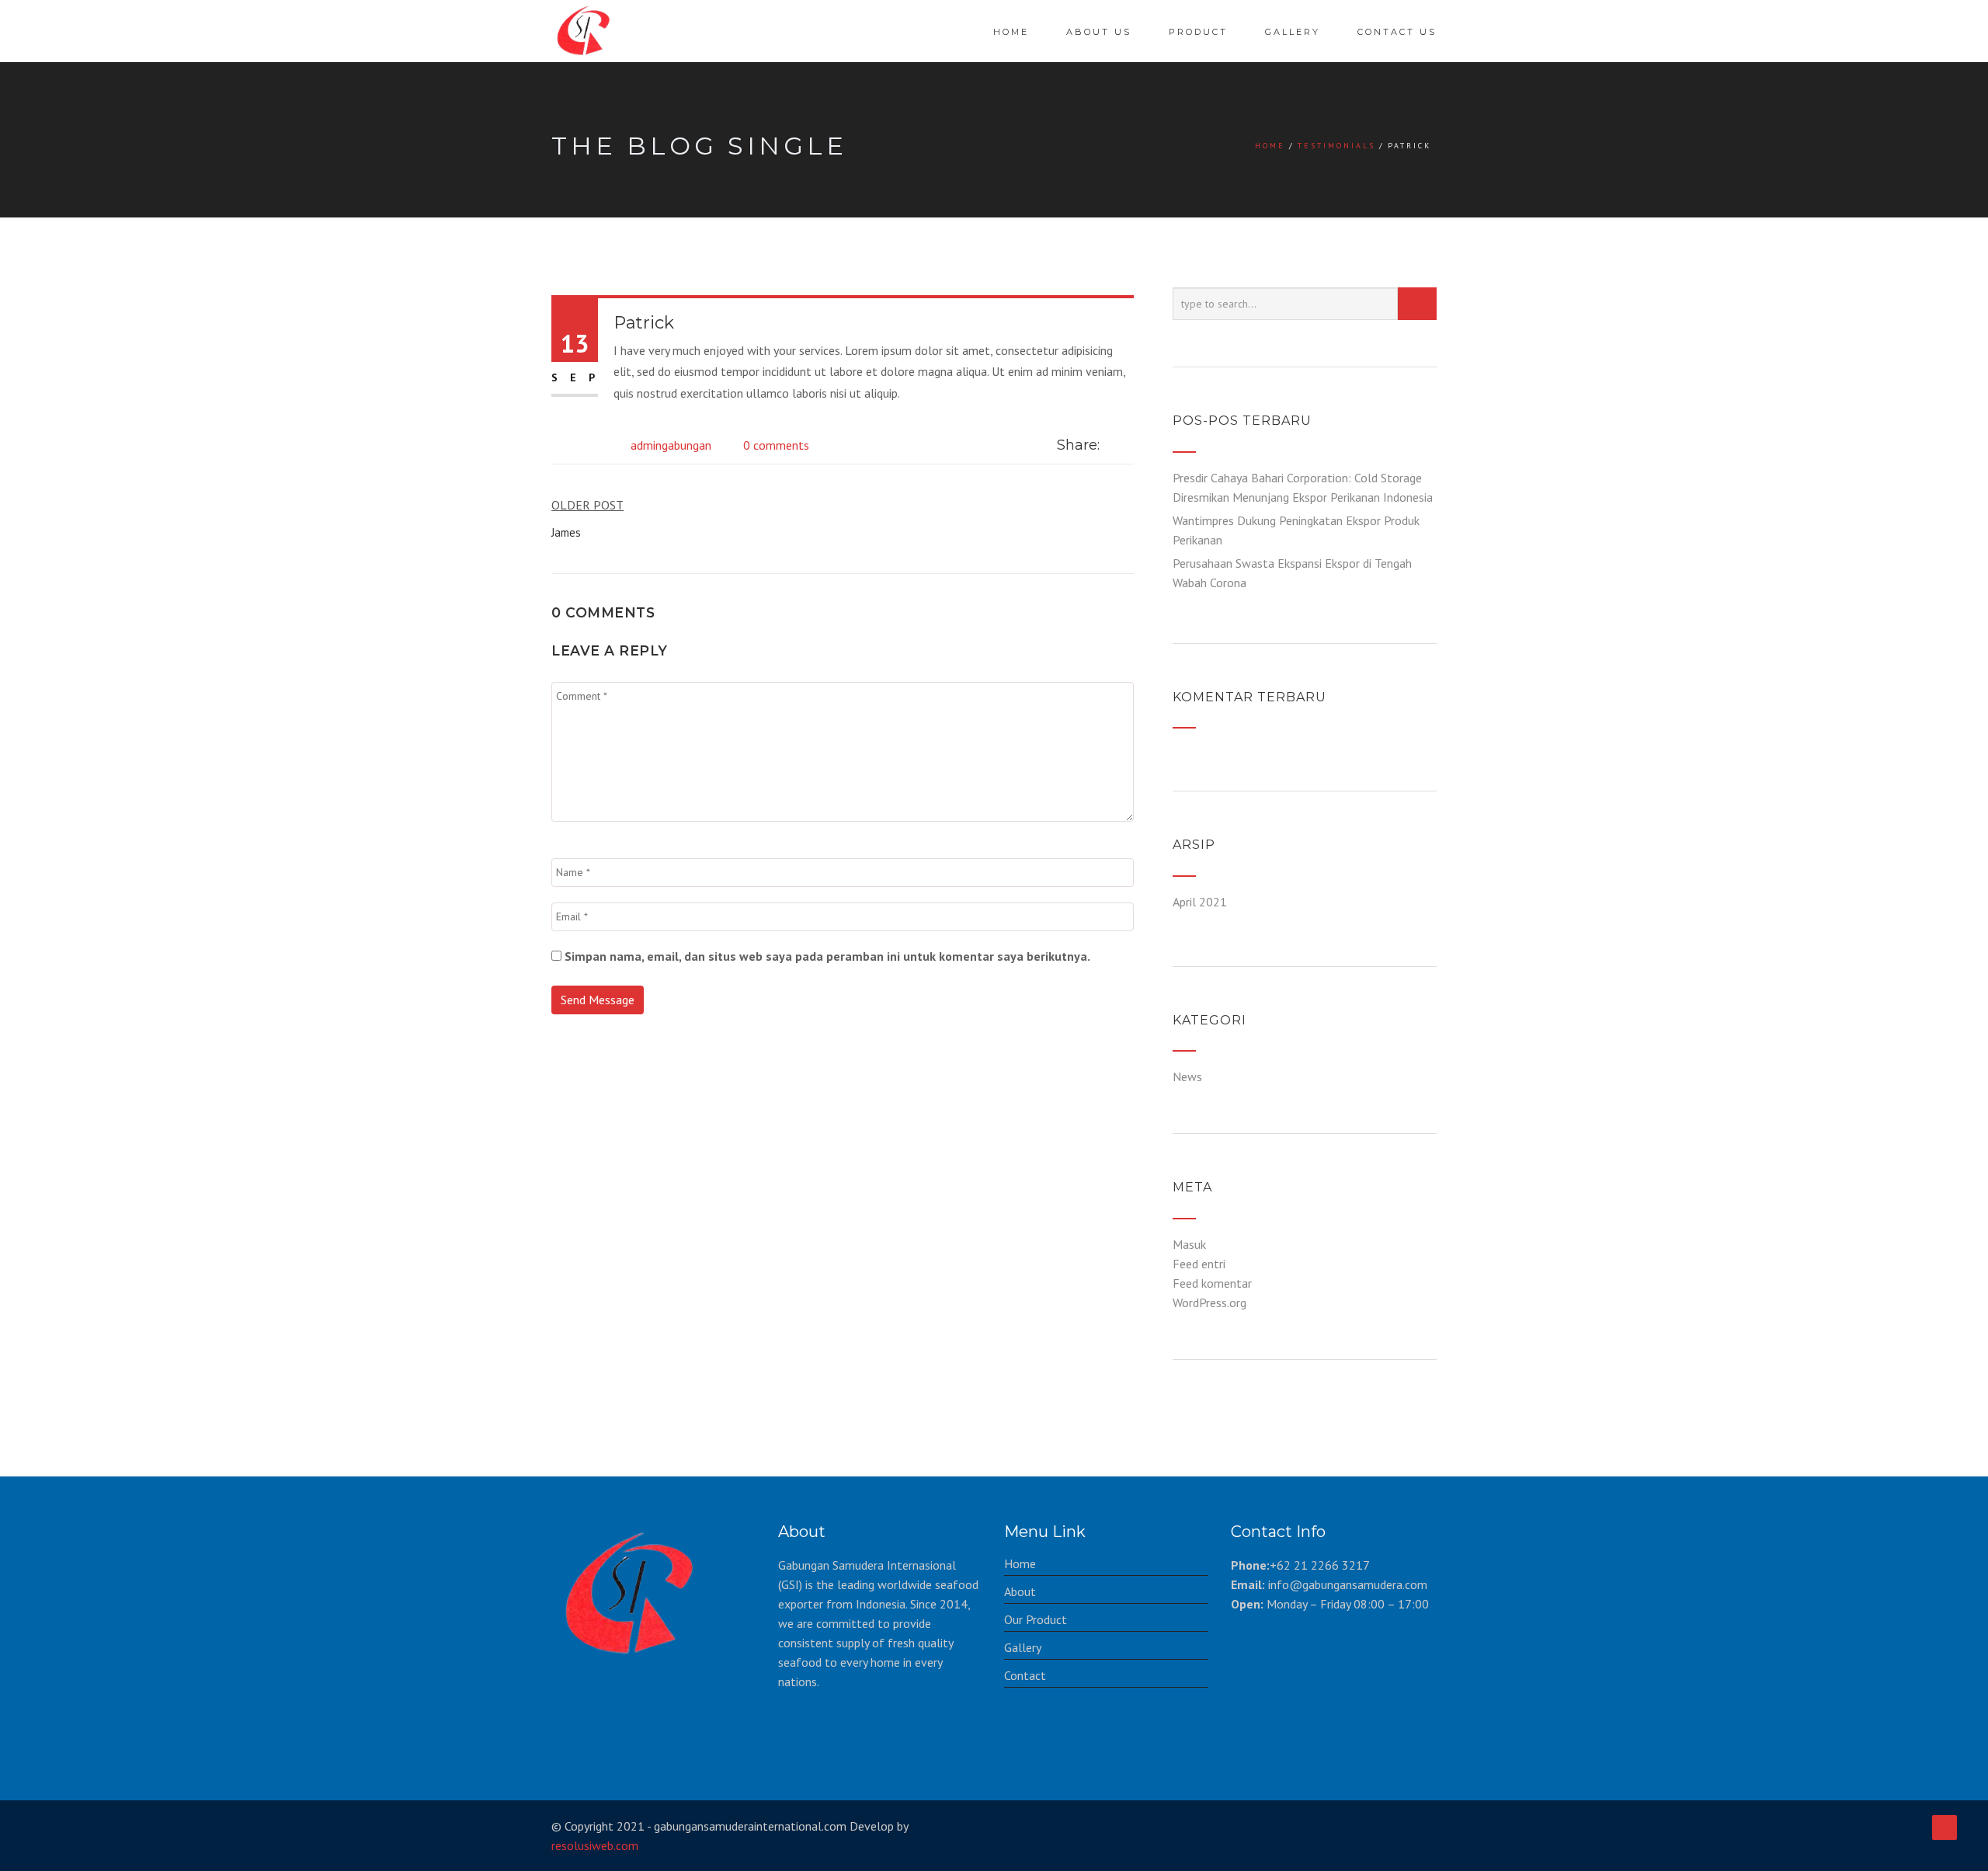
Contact (1025, 1675)
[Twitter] (1129, 445)
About (1020, 1591)
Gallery (1293, 32)
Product (1198, 32)
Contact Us (1397, 32)
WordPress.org (1209, 1302)
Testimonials (1336, 146)
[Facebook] (1112, 445)
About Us (1099, 32)
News (1187, 1076)
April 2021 (1200, 902)
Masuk (1189, 1244)
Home (1011, 32)
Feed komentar (1212, 1283)
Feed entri (1199, 1264)
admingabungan (671, 445)
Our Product (1036, 1619)
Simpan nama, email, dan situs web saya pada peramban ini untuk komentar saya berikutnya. (827, 956)
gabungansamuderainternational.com (750, 1826)
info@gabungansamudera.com (1348, 1584)
